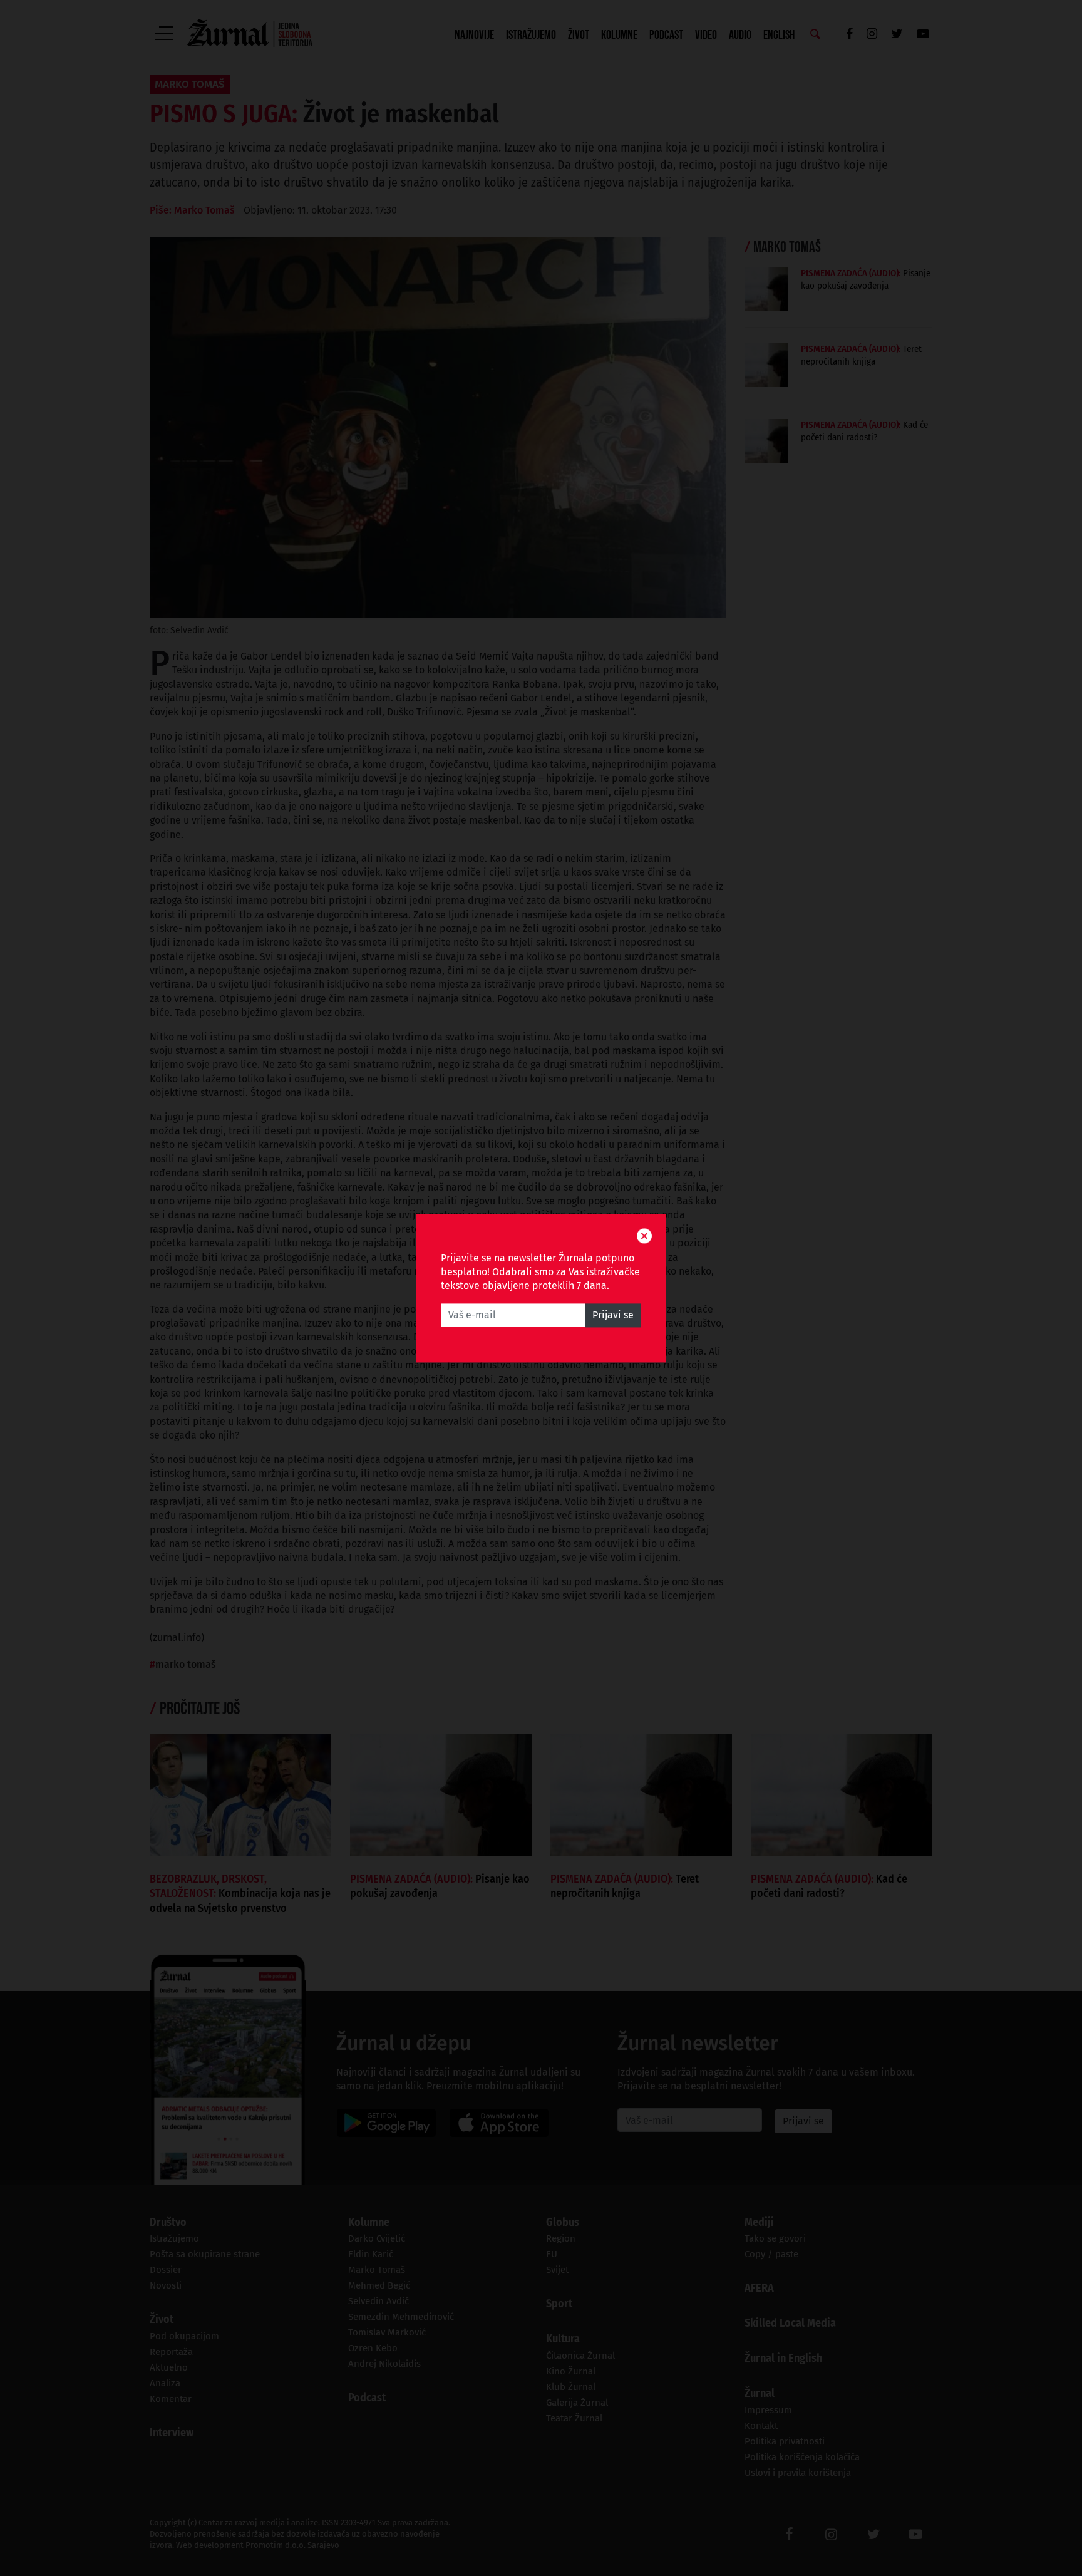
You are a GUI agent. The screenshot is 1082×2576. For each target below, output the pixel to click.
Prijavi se (613, 1315)
